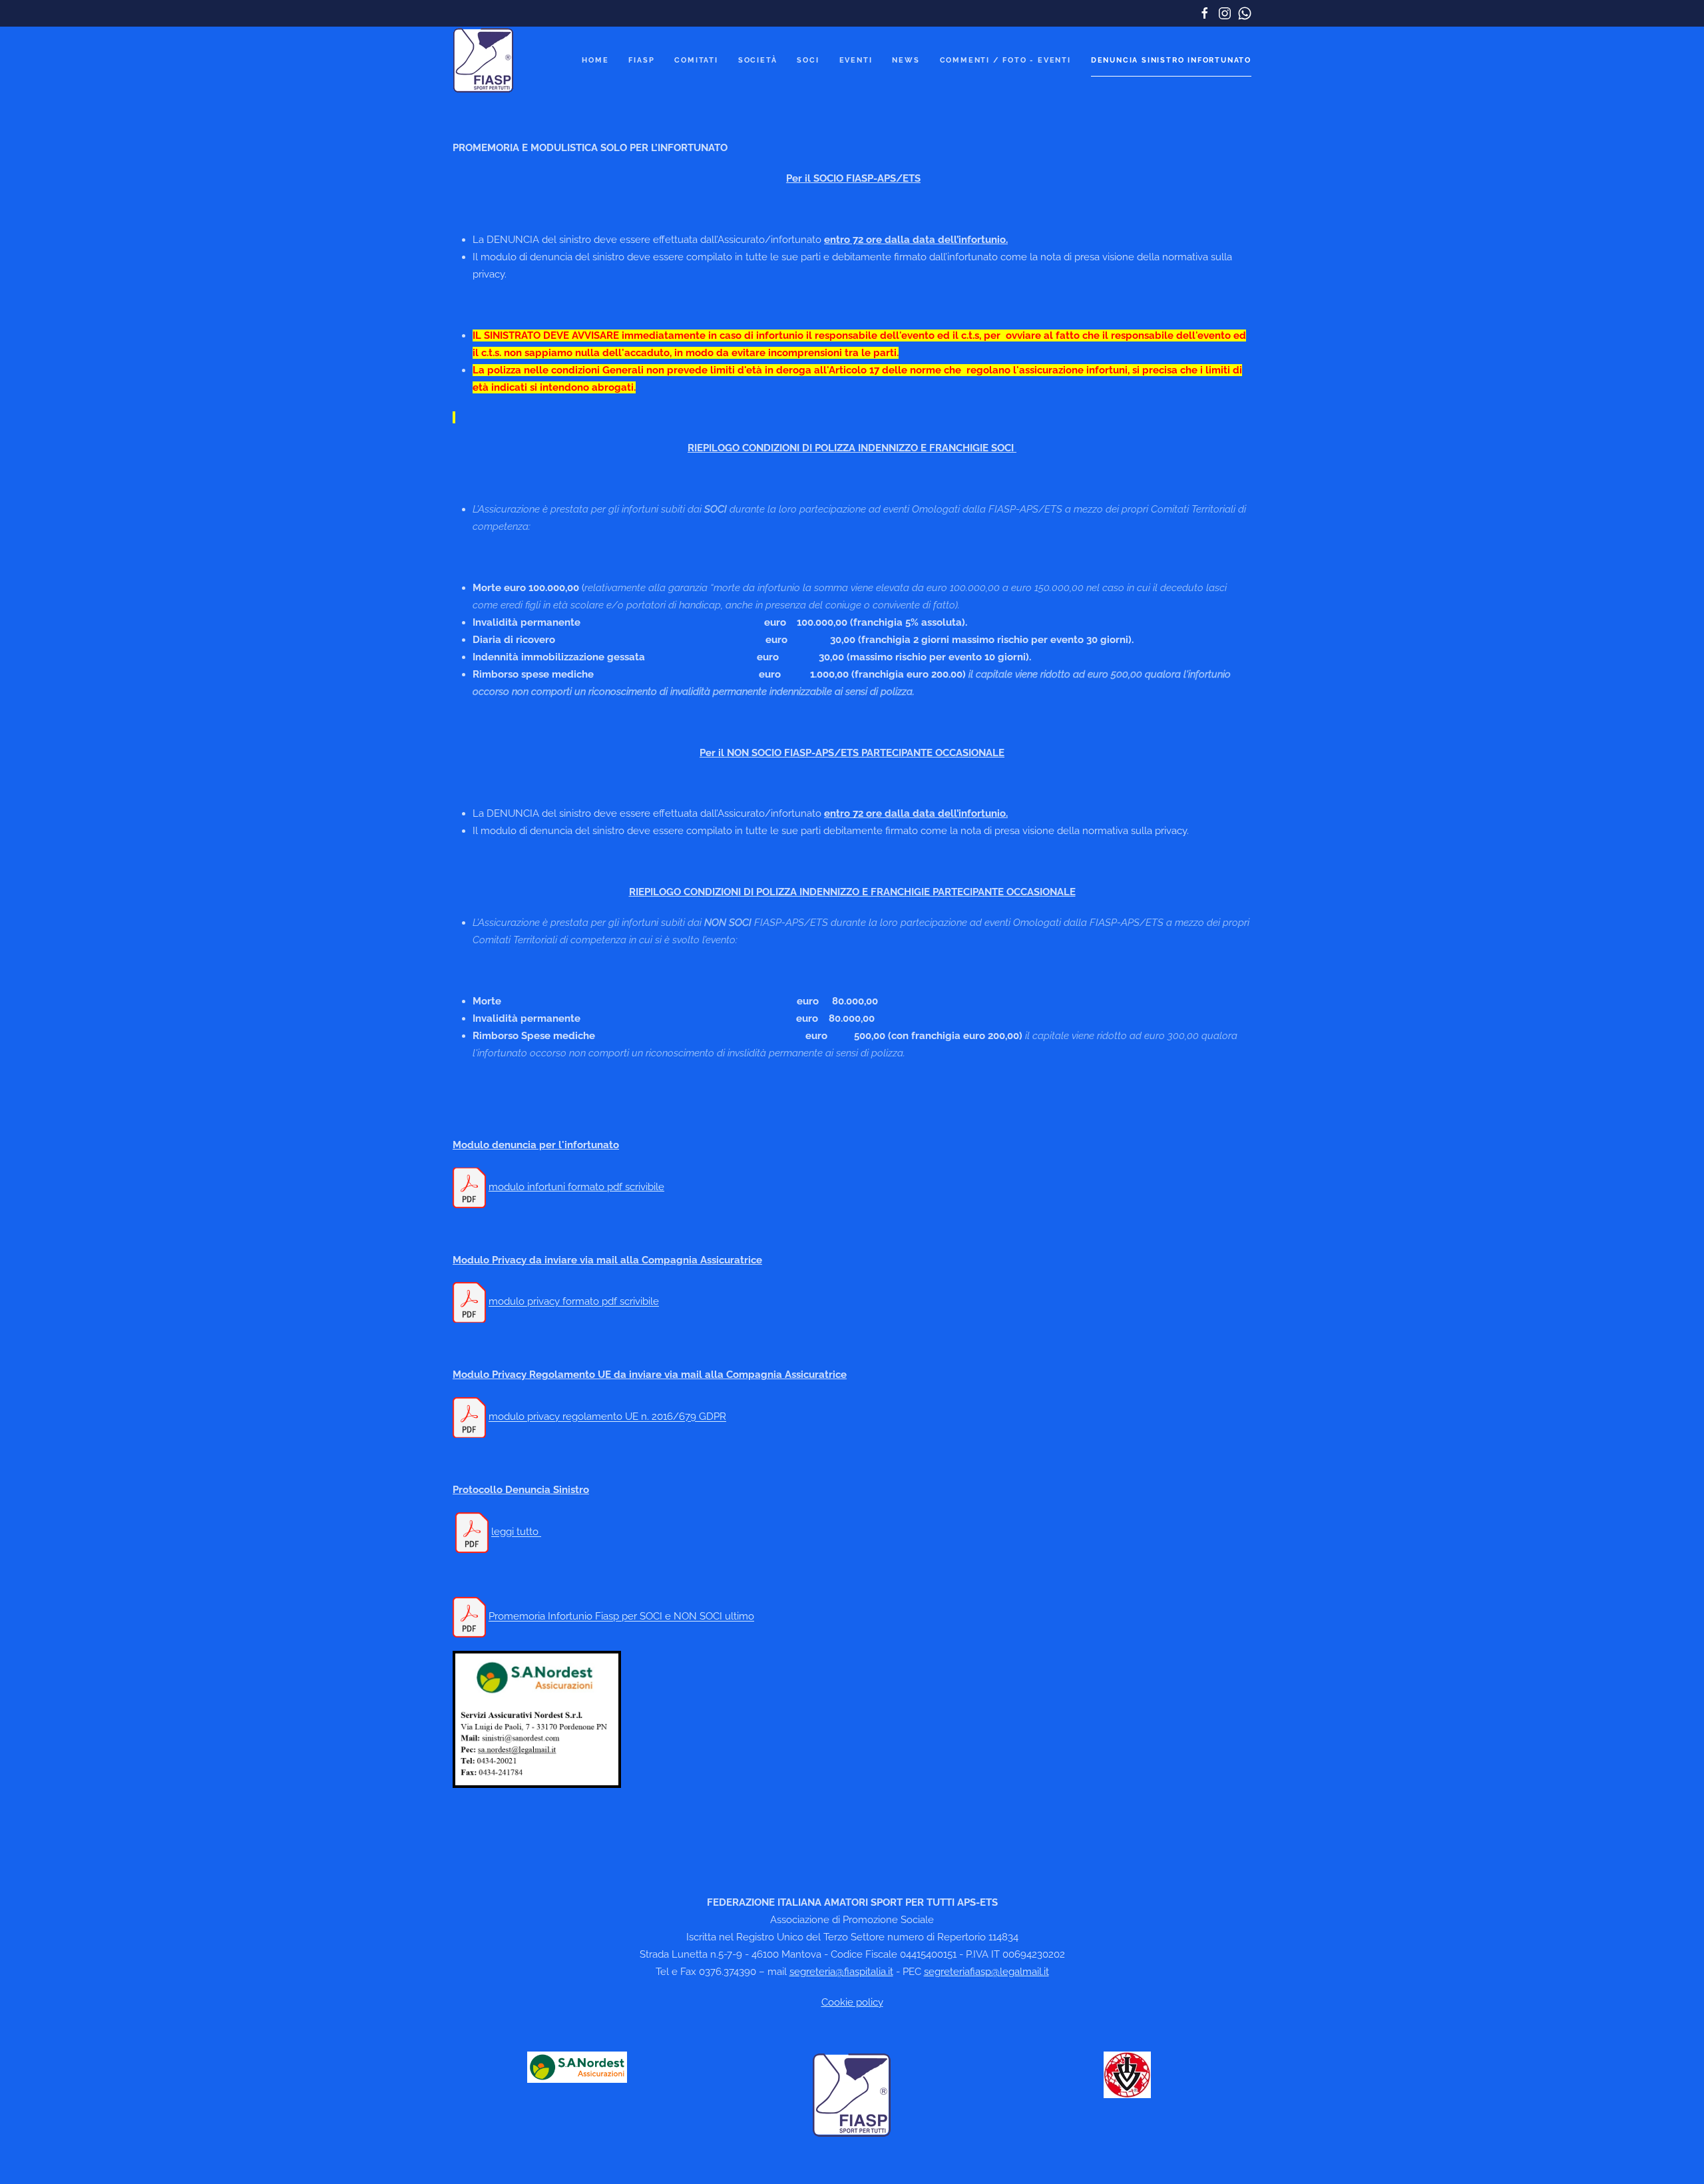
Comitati (696, 60)
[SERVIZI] (577, 2067)
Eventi (856, 60)
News (906, 60)
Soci (808, 60)
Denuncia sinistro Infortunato (1171, 60)
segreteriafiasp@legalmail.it (986, 1972)
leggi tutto (516, 1532)
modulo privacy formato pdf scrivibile (574, 1302)
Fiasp (641, 60)
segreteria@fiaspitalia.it (841, 1972)
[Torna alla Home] (484, 60)
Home (595, 60)
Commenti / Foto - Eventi (1005, 60)
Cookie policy (852, 2002)
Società (758, 60)
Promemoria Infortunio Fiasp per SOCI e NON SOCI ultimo (621, 1617)
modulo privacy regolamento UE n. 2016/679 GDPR (607, 1417)
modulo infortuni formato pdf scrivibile (576, 1187)
